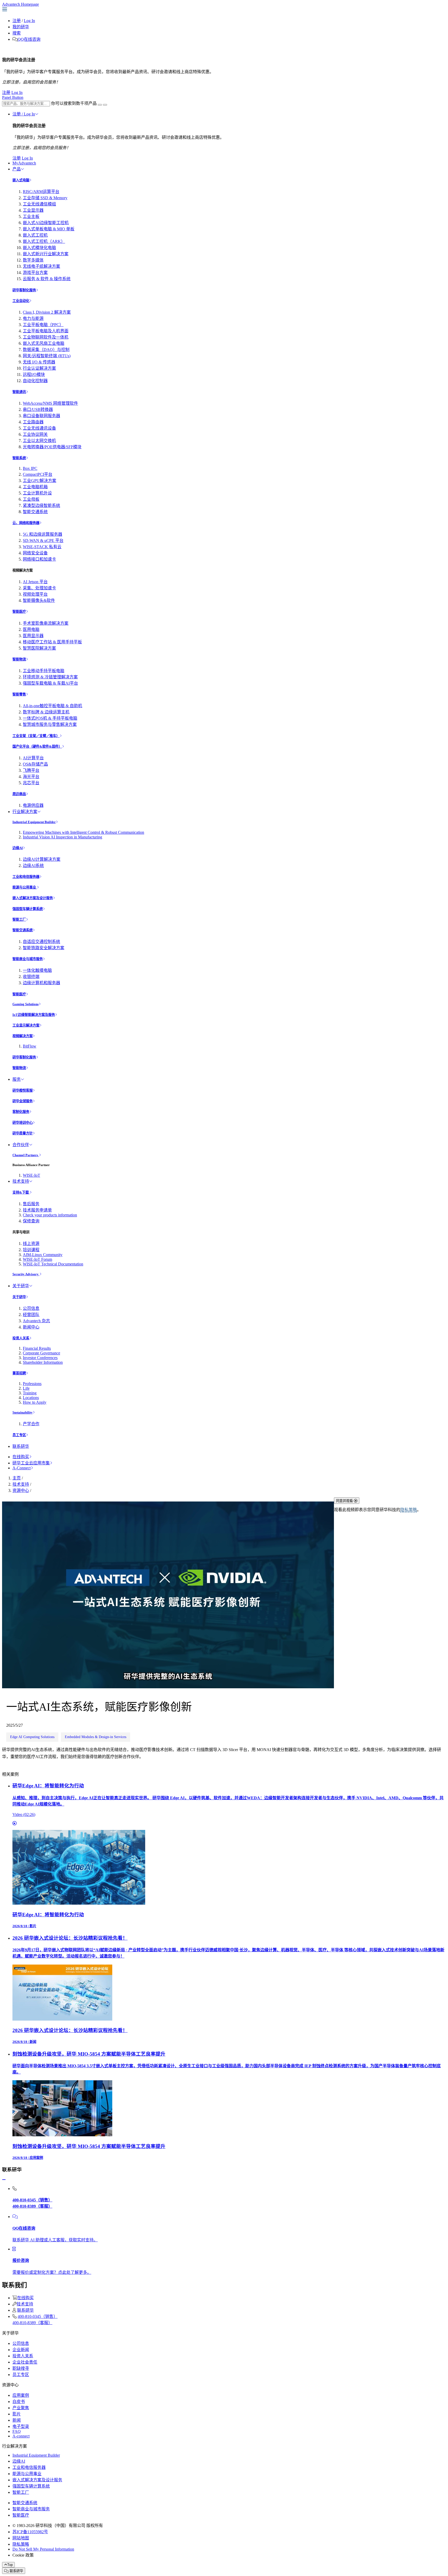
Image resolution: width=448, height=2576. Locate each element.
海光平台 (31, 777)
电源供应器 (33, 805)
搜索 (17, 33)
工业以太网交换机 (39, 441)
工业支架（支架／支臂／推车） (36, 736)
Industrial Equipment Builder (34, 822)
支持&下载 (21, 1192)
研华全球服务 (23, 1101)
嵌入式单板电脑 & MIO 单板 (49, 229)
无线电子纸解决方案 (41, 266)
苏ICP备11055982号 (30, 2532)
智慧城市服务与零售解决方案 (50, 724)
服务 (17, 1079)
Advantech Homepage (20, 4)
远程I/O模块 (34, 374)
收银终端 (31, 977)
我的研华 (21, 27)
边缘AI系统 (33, 866)
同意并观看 (345, 1501)
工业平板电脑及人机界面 (46, 331)
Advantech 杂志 (36, 1321)
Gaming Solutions (26, 1004)
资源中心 (21, 1490)
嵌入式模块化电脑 (39, 248)
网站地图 (21, 2538)
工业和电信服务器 (26, 877)
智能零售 (19, 694)
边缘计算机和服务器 (41, 983)
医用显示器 (33, 636)
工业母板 (31, 499)
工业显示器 (33, 210)
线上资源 (31, 1244)
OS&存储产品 (35, 764)
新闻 (17, 2420)
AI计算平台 (33, 758)
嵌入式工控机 (35, 235)
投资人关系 (21, 1338)
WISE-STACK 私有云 (42, 547)
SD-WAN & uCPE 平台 (43, 540)
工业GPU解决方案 (40, 481)
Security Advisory (26, 1274)
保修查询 (31, 1221)
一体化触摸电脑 (37, 970)
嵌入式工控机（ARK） (44, 241)
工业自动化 (21, 301)
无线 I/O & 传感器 (39, 362)
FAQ (17, 2431)
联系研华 (21, 1446)
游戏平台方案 (35, 273)
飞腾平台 (31, 770)
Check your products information (50, 1215)
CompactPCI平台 (38, 474)
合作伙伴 (21, 1145)
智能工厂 (19, 919)
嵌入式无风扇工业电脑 (44, 343)
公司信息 (31, 1308)
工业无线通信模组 (39, 204)
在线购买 (21, 1457)
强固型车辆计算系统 (28, 909)
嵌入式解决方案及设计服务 (33, 898)
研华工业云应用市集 (31, 1463)
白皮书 (19, 2402)
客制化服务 (21, 1112)
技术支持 (21, 1181)
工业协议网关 (35, 434)
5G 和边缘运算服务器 (43, 534)
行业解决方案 (25, 812)
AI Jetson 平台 (35, 582)
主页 (17, 1478)
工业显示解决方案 (26, 1025)
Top (10, 2565)
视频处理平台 (35, 594)
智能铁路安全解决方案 (44, 948)
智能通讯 (19, 392)
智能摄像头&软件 (39, 600)
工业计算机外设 (37, 493)
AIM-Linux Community (43, 1255)
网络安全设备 (35, 553)
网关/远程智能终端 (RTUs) (47, 356)
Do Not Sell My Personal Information (43, 2549)
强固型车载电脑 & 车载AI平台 (50, 683)
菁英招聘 (19, 1373)
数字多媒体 (33, 260)
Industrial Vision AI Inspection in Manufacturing (62, 837)
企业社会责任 (25, 2362)
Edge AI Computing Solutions (32, 1737)
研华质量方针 (23, 1133)
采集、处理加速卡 (39, 588)
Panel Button (13, 97)
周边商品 (19, 794)
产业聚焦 (21, 2408)
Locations (31, 1398)
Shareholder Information (43, 1362)
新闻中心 (31, 1327)
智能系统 (19, 458)
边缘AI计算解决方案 (42, 859)
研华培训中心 (23, 1123)
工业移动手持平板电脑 (44, 671)
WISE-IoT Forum (37, 1259)
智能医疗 (19, 612)
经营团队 (31, 1315)
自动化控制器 (35, 381)
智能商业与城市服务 (28, 959)
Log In (29, 21)
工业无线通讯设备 (39, 428)
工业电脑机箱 (35, 487)
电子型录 (21, 2426)
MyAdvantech (24, 163)
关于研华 (21, 1286)
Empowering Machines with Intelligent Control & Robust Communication (83, 832)
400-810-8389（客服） (32, 2323)
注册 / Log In (24, 114)
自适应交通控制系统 (41, 942)
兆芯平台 (31, 783)
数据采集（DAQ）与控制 (46, 350)
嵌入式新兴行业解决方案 (46, 254)
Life (26, 1388)
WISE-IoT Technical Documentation (53, 1264)
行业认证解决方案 (39, 368)
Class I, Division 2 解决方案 (47, 312)
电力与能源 (33, 318)
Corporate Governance (41, 1353)
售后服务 (31, 1204)
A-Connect (22, 1468)
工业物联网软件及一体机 (46, 337)
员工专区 (19, 1435)
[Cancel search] (105, 105)
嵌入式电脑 (21, 180)
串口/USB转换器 (38, 409)
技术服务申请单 (37, 1210)
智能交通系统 (35, 512)
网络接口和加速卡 (39, 559)
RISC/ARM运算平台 (41, 192)
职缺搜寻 (21, 2368)
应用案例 (21, 2395)
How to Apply (35, 1402)
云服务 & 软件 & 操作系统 (47, 279)
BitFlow (30, 1046)
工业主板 (31, 216)
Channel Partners (26, 1155)
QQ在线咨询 (29, 39)
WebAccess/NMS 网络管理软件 (50, 403)
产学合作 (31, 1424)
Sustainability (23, 1412)
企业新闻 (21, 2350)
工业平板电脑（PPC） (43, 325)
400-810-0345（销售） (38, 2316)
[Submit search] (100, 105)
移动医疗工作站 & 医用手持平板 (52, 642)
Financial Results (37, 1348)
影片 (17, 2414)
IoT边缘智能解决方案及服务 (34, 1015)
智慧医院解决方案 (39, 648)
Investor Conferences (40, 1358)
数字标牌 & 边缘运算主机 (46, 712)
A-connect (21, 2436)
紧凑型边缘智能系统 (41, 505)
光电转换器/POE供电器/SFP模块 (52, 447)
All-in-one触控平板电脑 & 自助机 (52, 706)
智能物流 (19, 659)
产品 (17, 169)
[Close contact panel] (4, 2180)
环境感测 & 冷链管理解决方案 (50, 677)
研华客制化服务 (24, 290)
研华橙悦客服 (23, 1090)
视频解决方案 (23, 1036)
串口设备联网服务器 (41, 416)
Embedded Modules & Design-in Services (96, 1737)
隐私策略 (409, 1510)
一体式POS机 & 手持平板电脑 (50, 718)
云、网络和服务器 (26, 523)
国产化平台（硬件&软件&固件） (37, 746)
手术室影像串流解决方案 (46, 623)
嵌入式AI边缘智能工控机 (46, 223)
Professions (32, 1384)
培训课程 (31, 1250)
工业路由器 (33, 422)
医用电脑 (31, 629)
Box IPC (30, 468)
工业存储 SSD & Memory (45, 198)
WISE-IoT (31, 1175)
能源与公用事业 (25, 887)
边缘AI (18, 848)
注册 (17, 21)
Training (30, 1393)
